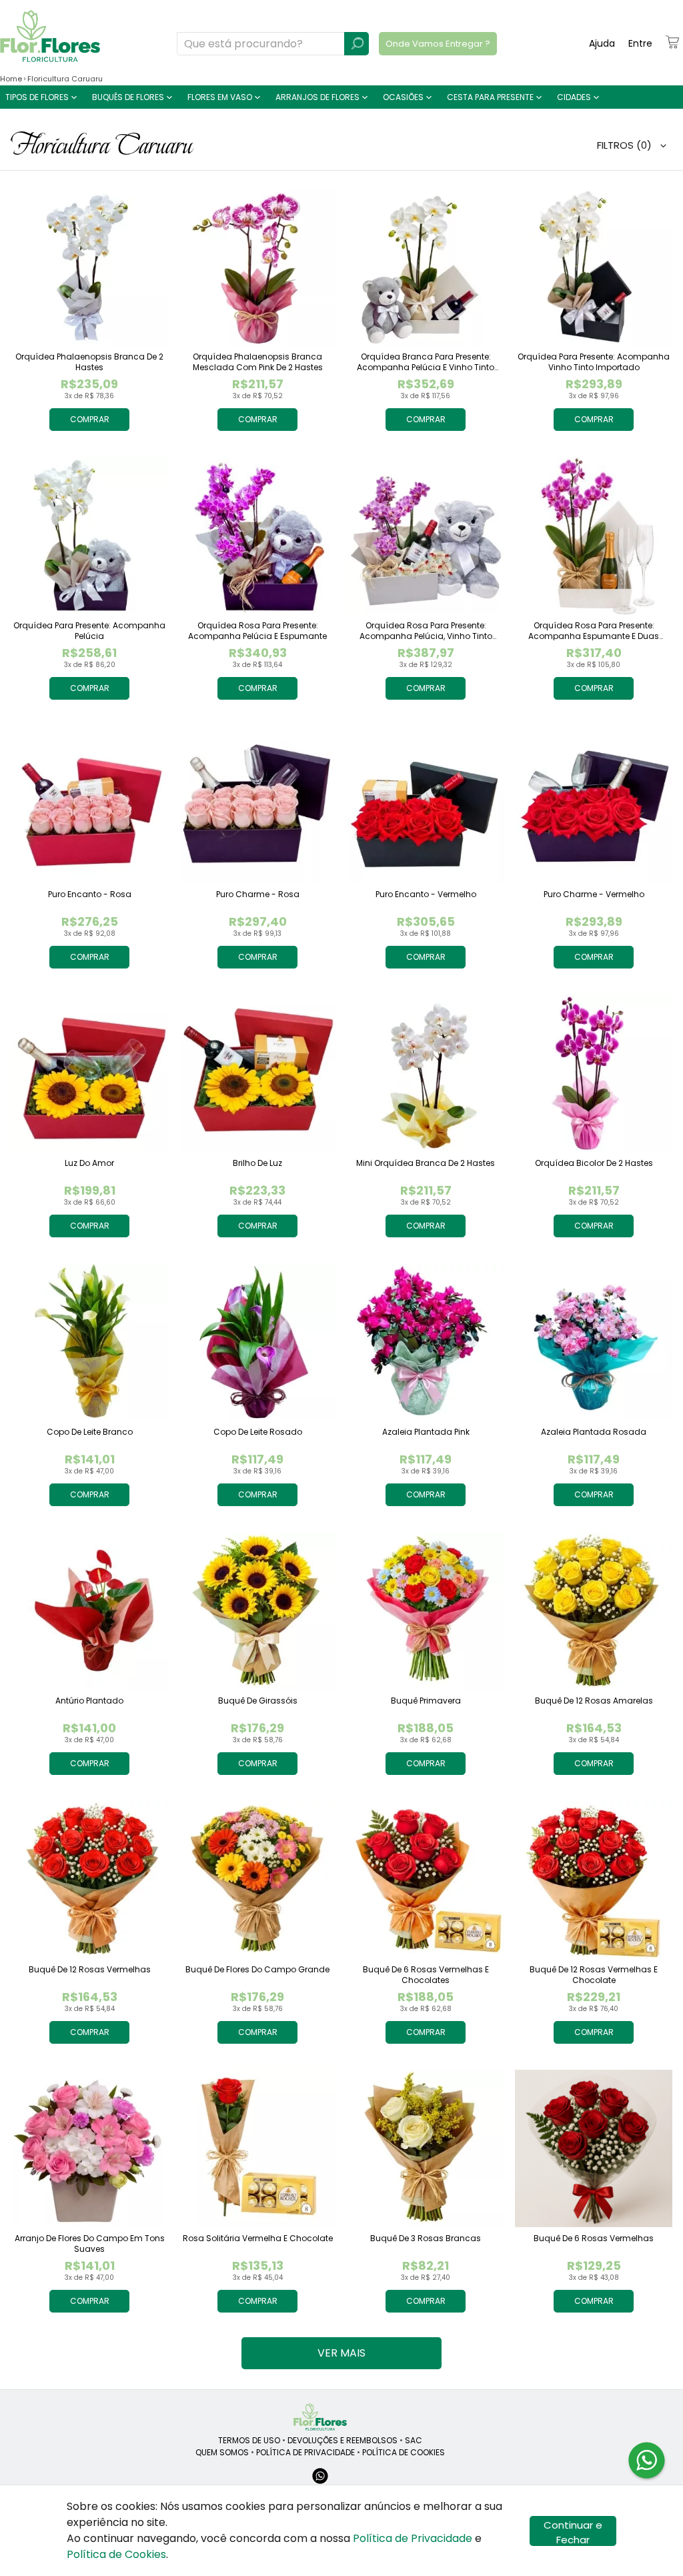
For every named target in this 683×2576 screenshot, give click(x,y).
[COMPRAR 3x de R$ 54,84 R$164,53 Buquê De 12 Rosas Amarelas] (594, 1611)
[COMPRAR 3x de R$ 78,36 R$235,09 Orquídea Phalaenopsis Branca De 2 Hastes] (89, 267)
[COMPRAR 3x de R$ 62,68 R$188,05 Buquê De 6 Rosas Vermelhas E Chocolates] (426, 1880)
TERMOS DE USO (249, 2440)
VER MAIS (341, 2353)
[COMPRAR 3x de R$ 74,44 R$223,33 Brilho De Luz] (257, 1073)
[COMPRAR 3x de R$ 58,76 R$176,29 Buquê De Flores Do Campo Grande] (257, 1880)
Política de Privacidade (413, 2538)
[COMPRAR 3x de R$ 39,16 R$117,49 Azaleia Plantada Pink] (426, 1342)
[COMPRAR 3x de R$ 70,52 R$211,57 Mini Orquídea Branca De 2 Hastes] (426, 1073)
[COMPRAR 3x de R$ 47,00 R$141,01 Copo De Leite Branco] (89, 1342)
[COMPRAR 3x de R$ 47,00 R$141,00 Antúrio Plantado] (89, 1611)
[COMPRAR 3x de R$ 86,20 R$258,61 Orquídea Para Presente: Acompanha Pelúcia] (89, 536)
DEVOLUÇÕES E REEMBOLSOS (343, 2440)
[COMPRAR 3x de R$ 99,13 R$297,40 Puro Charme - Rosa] (257, 804)
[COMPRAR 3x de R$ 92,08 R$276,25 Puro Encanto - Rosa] (89, 804)
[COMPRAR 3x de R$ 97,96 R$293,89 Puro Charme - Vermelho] (594, 804)
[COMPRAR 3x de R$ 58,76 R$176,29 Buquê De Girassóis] (257, 1611)
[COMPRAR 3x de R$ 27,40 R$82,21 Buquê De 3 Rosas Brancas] (426, 2148)
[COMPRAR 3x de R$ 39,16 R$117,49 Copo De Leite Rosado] (257, 1342)
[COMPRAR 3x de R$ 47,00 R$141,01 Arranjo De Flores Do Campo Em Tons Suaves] (89, 2148)
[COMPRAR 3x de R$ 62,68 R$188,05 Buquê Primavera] (426, 1611)
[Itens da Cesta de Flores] (672, 42)
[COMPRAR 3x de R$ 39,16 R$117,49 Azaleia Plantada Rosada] (594, 1342)
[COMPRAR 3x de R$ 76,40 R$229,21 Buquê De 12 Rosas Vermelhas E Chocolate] (594, 1880)
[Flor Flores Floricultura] (320, 2417)
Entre (640, 43)
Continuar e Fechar (573, 2532)
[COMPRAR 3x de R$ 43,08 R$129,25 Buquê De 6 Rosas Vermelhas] (594, 2148)
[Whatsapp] (320, 2482)
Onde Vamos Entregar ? (438, 44)
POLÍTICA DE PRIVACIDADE (305, 2452)
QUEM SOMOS (222, 2452)
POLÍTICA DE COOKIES (404, 2452)
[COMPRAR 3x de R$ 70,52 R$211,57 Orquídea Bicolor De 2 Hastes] (594, 1073)
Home (11, 79)
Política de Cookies (116, 2554)
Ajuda (602, 43)
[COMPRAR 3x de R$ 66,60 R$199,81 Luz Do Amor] (89, 1073)
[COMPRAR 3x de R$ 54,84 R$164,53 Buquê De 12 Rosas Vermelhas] (89, 1880)
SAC (414, 2440)
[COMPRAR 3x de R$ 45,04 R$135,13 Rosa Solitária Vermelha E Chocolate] (257, 2148)
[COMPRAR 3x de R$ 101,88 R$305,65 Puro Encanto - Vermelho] (426, 804)
